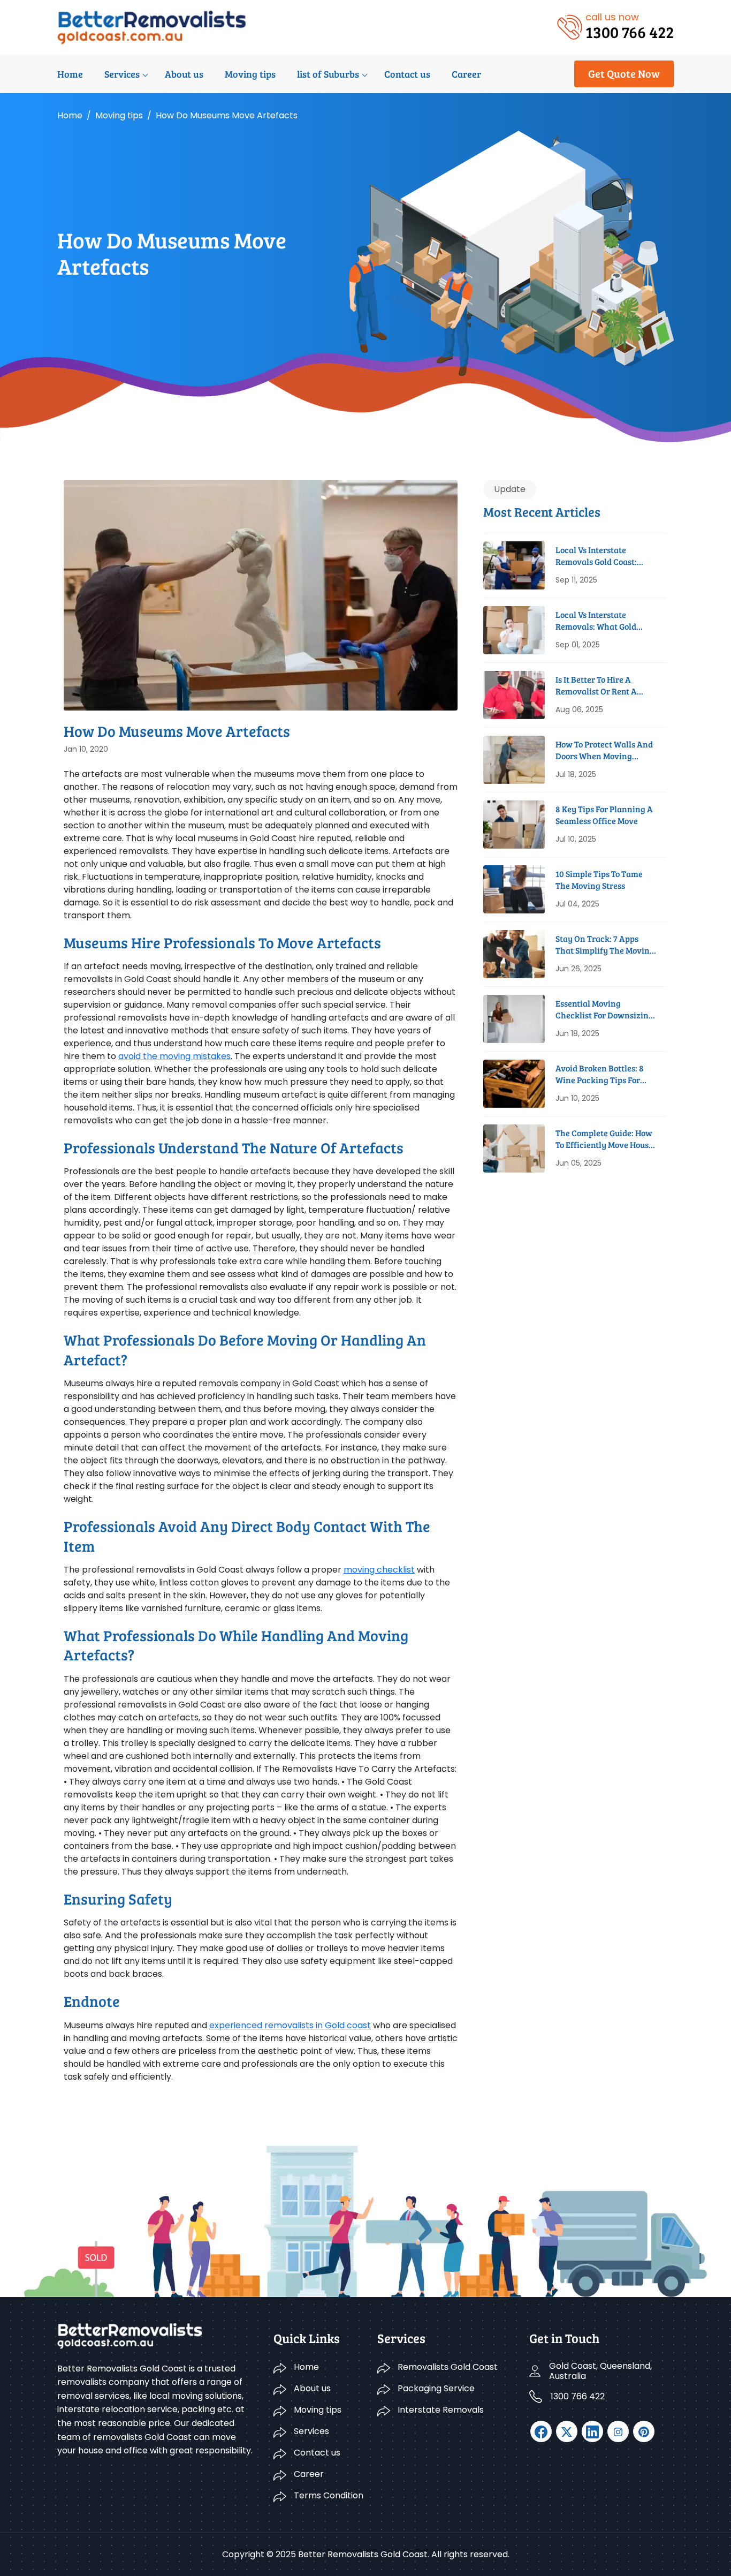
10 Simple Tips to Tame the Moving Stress (599, 879)
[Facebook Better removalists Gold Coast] (541, 2431)
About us (184, 74)
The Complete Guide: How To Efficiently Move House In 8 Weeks (604, 1139)
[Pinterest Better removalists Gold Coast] (644, 2431)
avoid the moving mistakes (174, 1056)
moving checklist (379, 1570)
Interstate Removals (441, 2410)
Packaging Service (436, 2388)
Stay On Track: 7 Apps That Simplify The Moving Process (605, 945)
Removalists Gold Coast (448, 2367)
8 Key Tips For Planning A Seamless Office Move (604, 815)
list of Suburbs (328, 74)
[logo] (152, 27)
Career (466, 74)
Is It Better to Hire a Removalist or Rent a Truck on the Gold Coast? (604, 686)
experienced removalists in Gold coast (290, 2025)
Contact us (407, 74)
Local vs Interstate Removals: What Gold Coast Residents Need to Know (601, 621)
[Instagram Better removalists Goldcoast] (618, 2431)
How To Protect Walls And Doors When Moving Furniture (604, 750)
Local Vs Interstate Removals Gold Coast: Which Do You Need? (596, 556)
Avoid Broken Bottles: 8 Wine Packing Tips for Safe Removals (600, 1074)
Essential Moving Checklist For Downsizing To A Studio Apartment (604, 1010)
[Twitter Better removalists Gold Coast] (567, 2431)
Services (122, 74)
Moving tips (250, 74)
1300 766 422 (578, 2396)
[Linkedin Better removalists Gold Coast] (592, 2431)
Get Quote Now (624, 73)
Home (70, 74)
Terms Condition (329, 2495)
